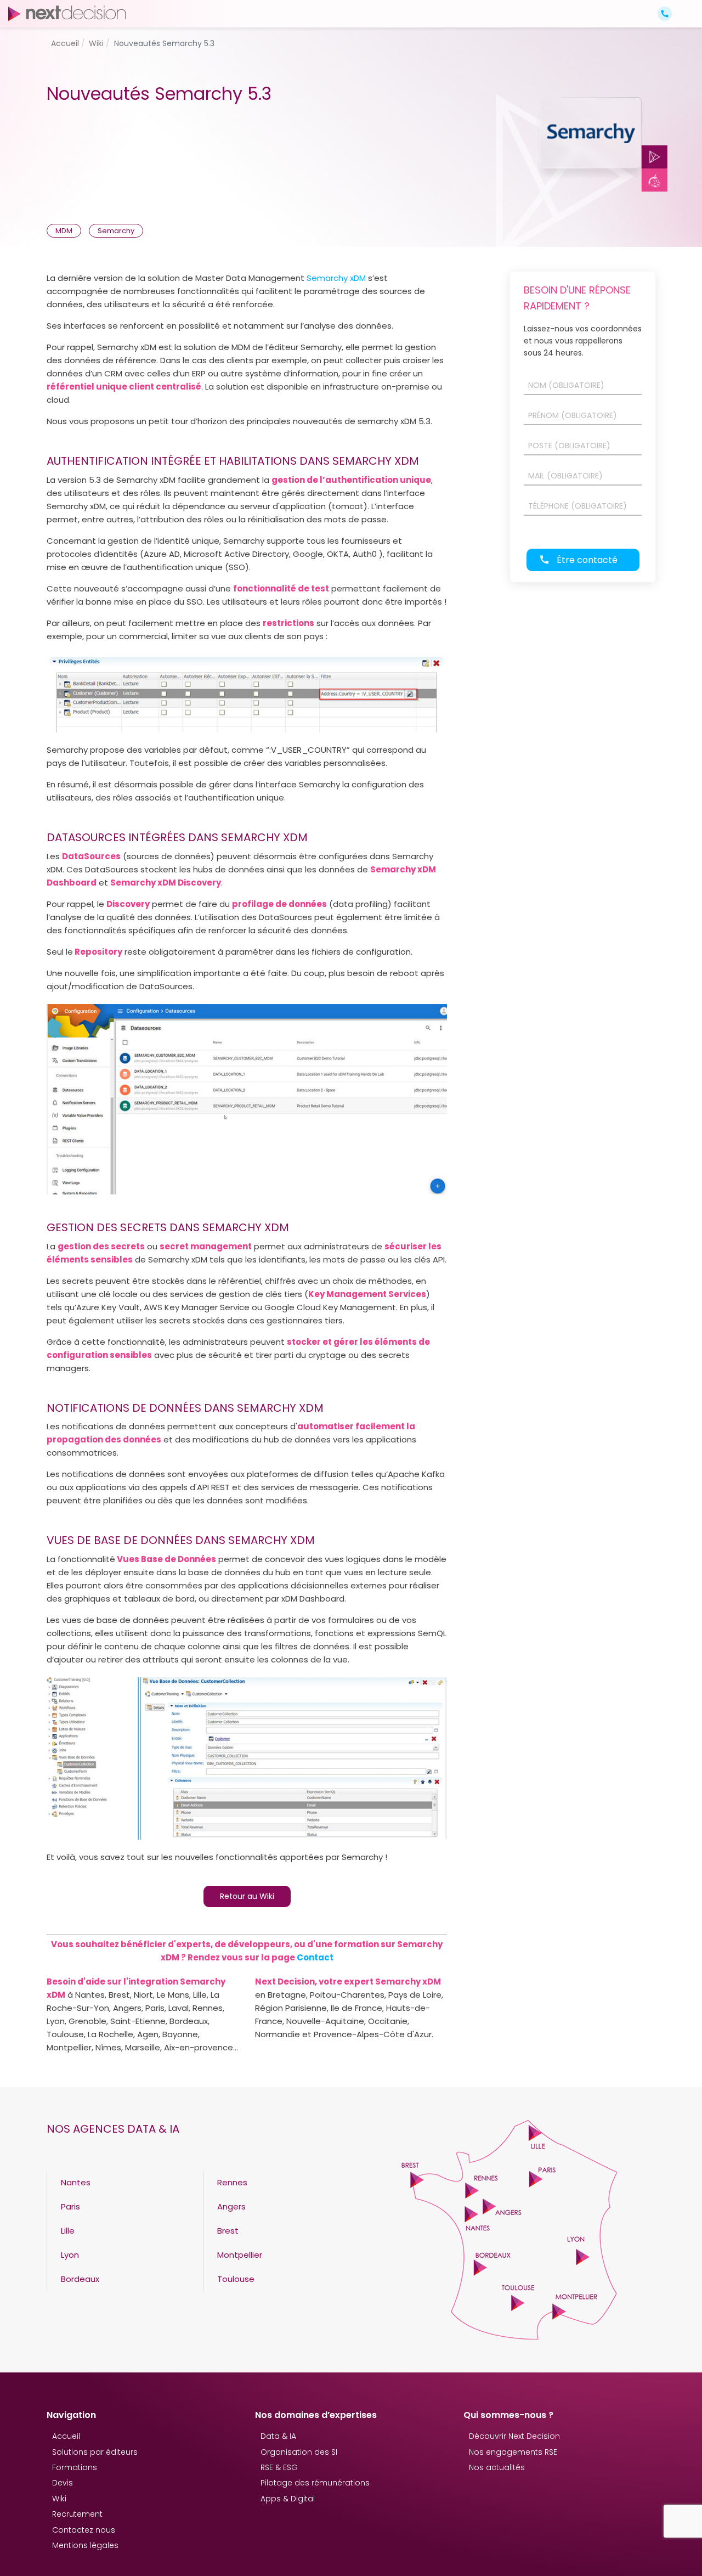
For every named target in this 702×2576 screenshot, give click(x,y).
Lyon (70, 2255)
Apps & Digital (288, 2499)
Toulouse (236, 2279)
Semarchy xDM (336, 278)
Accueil (66, 2436)
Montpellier (240, 2255)
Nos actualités (497, 2467)
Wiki (59, 2499)
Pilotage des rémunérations (315, 2483)
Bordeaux (80, 2279)
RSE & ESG (279, 2467)
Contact (315, 1957)
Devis (63, 2483)
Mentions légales (85, 2545)
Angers (231, 2206)
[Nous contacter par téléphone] (665, 13)
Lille (68, 2231)
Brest (228, 2231)
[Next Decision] (67, 13)
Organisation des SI (299, 2452)
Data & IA (278, 2436)
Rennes (232, 2182)
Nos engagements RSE (513, 2452)
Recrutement (77, 2514)
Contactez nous (84, 2530)
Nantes (76, 2182)
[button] (684, 4)
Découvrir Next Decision (514, 2436)
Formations (75, 2467)
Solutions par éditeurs (95, 2452)
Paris (70, 2206)
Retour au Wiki (247, 1896)
